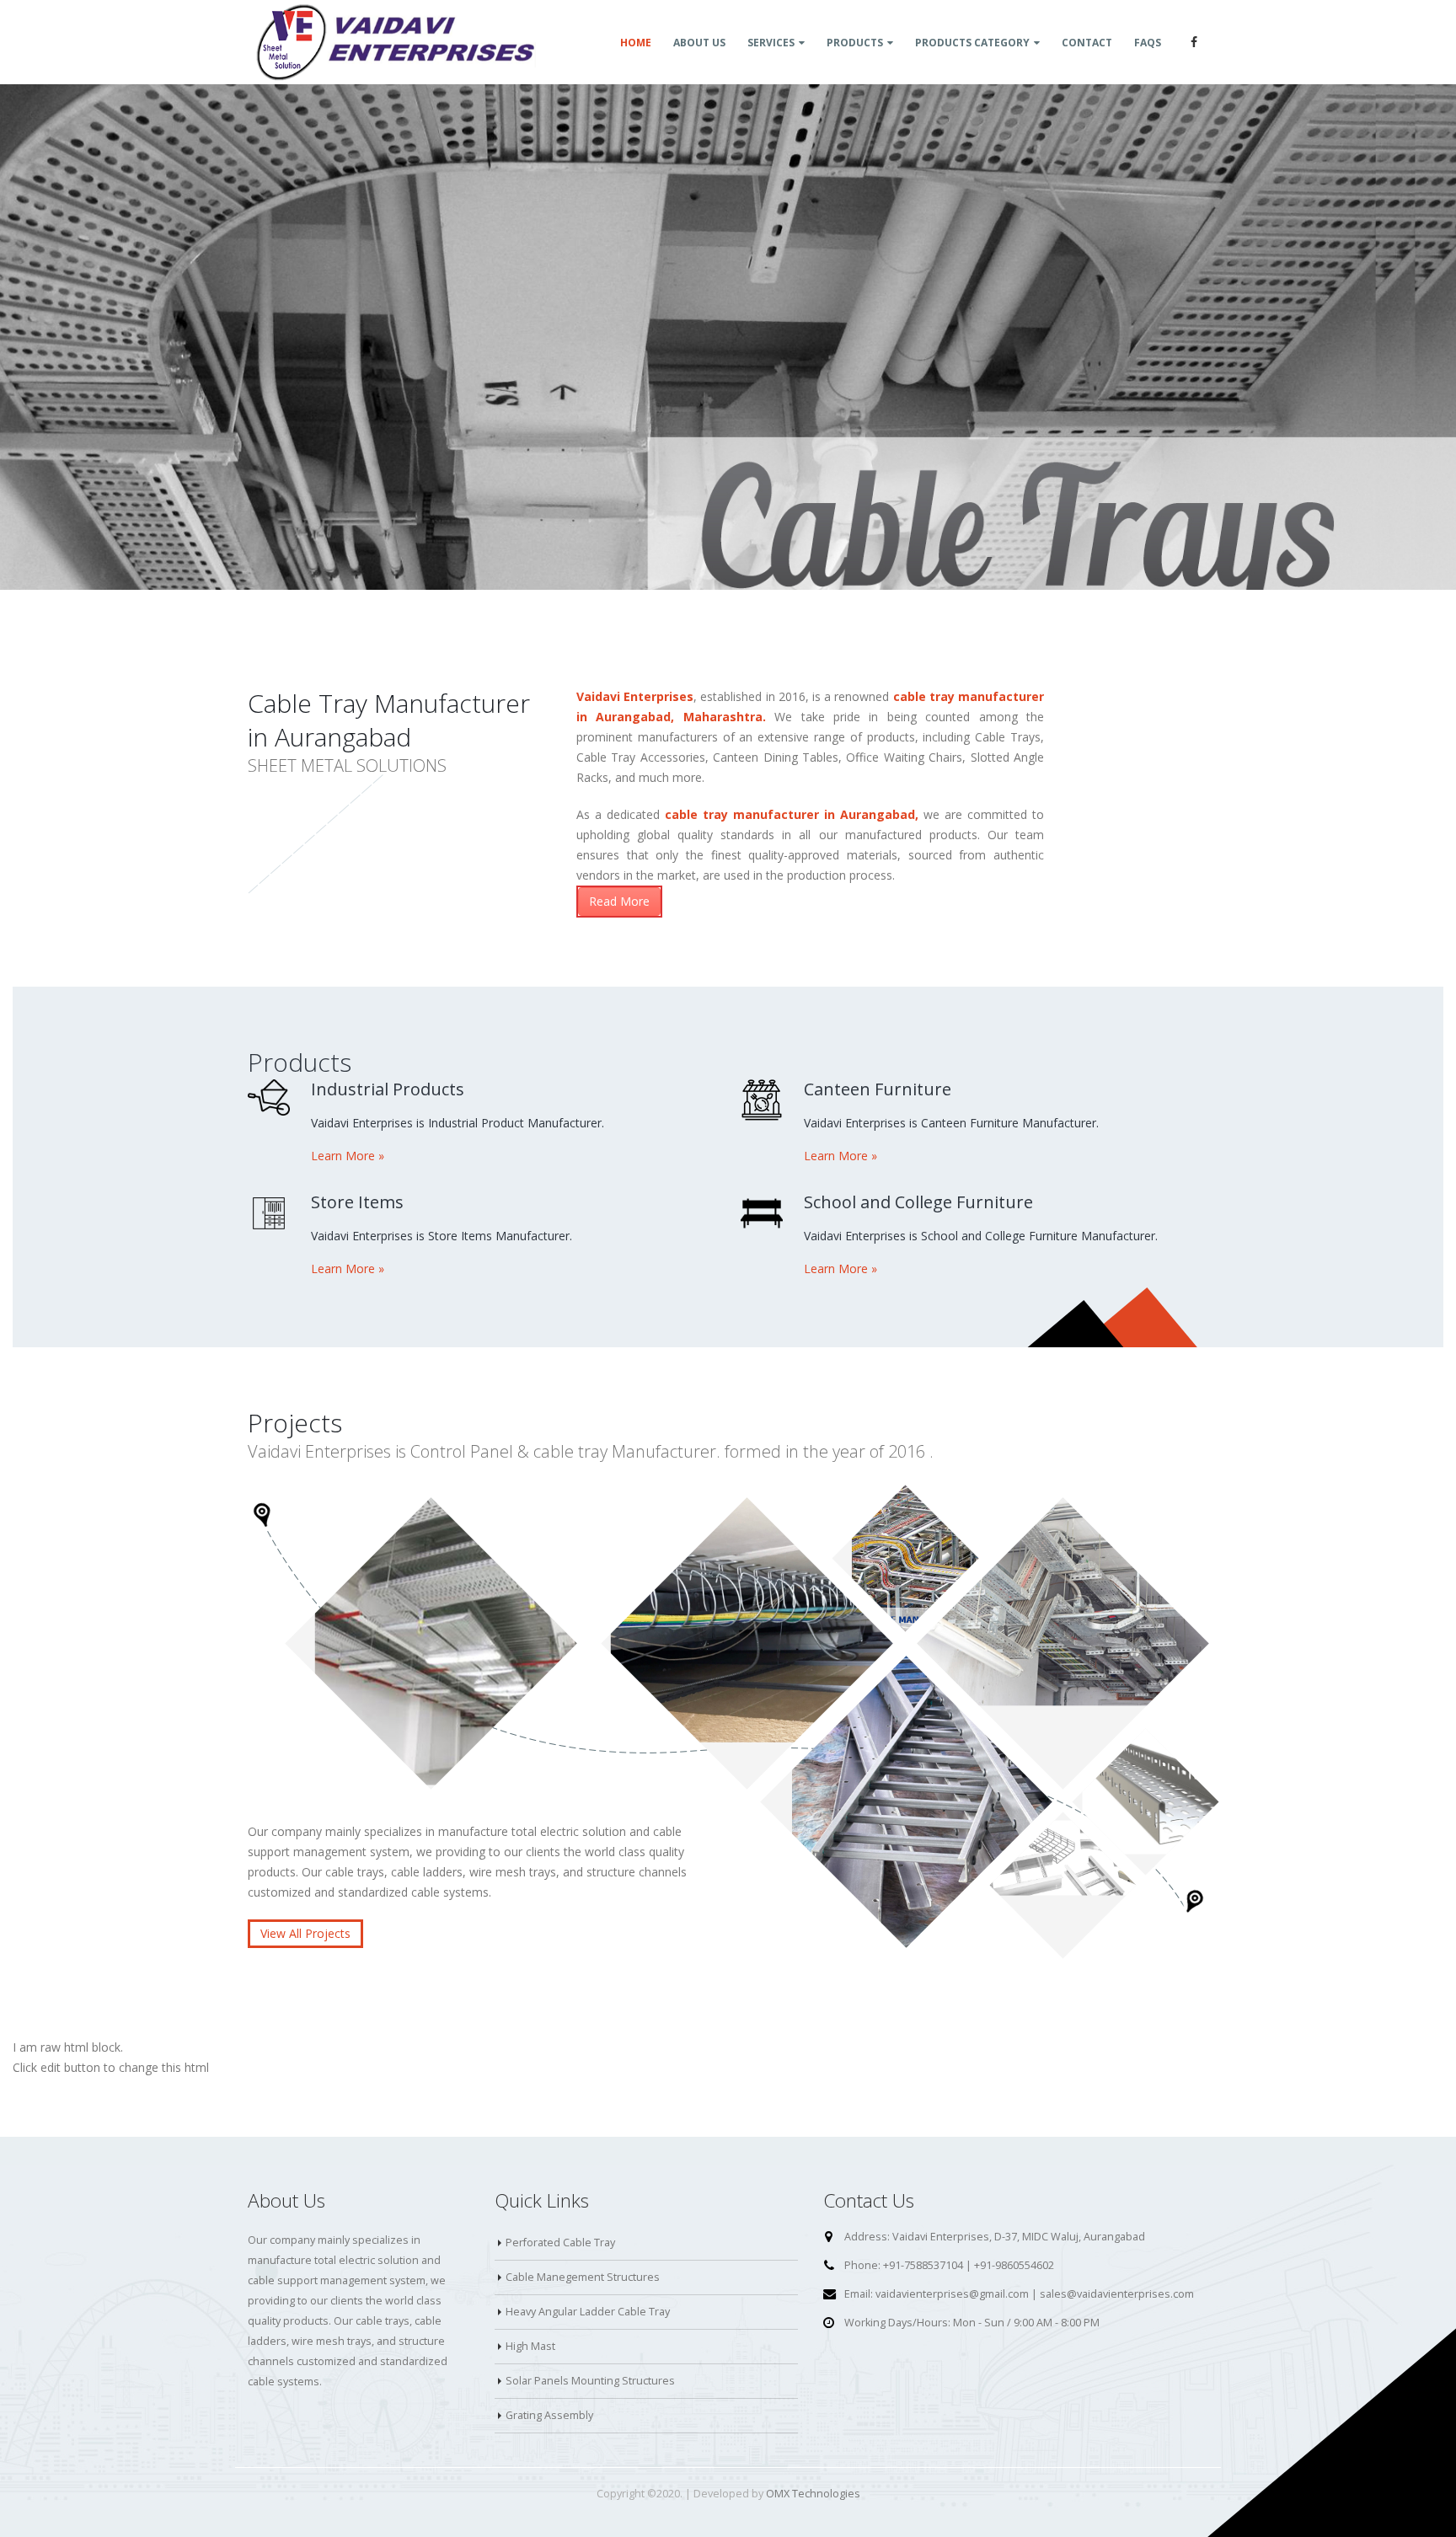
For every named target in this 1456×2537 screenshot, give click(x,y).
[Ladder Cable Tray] (906, 1801)
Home (636, 43)
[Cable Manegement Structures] (747, 1643)
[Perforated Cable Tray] (1145, 1801)
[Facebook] (1194, 42)
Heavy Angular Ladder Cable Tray (588, 2312)
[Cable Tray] (431, 1643)
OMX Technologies (813, 2494)
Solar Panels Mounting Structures (590, 2381)
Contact (1087, 43)
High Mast (530, 2346)
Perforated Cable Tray (560, 2243)
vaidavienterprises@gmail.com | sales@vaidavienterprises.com (1035, 2294)
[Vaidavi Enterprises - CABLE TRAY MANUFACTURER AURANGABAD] (395, 42)
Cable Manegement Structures (583, 2277)
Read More (619, 901)
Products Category (972, 43)
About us (699, 43)
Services (771, 43)
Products (855, 43)
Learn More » (348, 1156)
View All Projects (305, 1933)
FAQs (1148, 43)
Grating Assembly (549, 2415)
